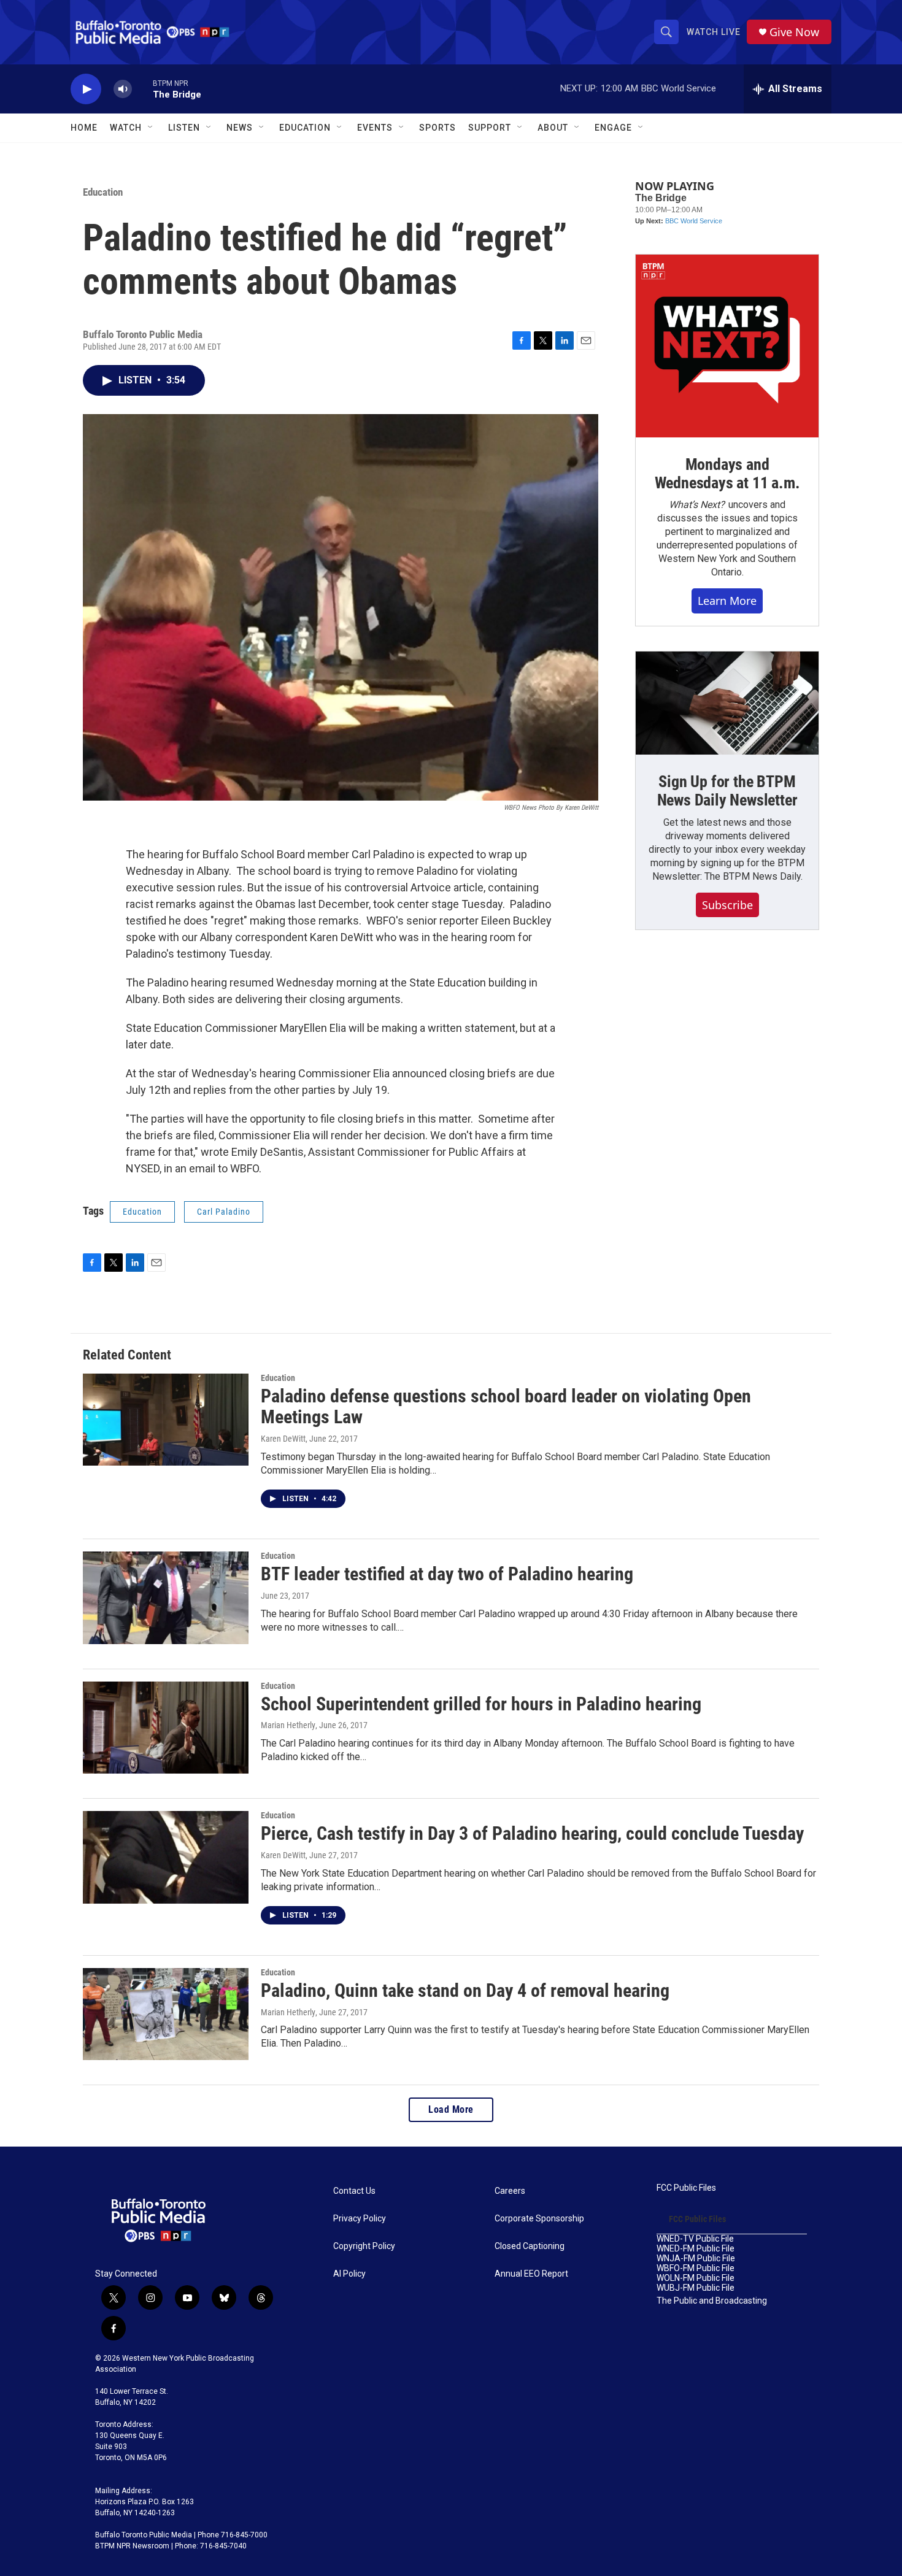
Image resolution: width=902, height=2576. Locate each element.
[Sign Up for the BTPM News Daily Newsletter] (727, 703)
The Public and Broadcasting (712, 2301)
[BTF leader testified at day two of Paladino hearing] (166, 1598)
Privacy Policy (360, 2219)
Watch (126, 128)
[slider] (142, 89)
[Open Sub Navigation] (151, 128)
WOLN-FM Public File (696, 2278)
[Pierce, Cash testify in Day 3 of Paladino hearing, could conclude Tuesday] (166, 1857)
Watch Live (714, 32)
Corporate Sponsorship (539, 2219)
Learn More (727, 601)
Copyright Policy (364, 2246)
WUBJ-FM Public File (696, 2288)
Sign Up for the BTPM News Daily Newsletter (727, 791)
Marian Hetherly (288, 2012)
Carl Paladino (224, 1212)
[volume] (123, 89)
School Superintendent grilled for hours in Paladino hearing (481, 1704)
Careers (510, 2191)
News (240, 128)
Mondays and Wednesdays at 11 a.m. (727, 474)
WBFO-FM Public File (696, 2268)
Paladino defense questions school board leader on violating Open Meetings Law (506, 1407)
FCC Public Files (686, 2188)
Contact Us (354, 2191)
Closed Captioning (530, 2246)
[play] (86, 89)
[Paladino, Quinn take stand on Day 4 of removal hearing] (166, 2014)
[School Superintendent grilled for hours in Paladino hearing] (166, 1728)
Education (103, 192)
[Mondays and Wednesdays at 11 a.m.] (727, 346)
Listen (184, 128)
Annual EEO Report (531, 2274)
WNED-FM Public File (696, 2249)
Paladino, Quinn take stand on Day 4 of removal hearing (465, 1990)
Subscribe (727, 905)
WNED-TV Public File (695, 2239)
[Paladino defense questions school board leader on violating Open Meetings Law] (166, 1420)
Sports (438, 128)
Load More (451, 2109)
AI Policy (349, 2274)
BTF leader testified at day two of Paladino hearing (447, 1574)
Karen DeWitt (283, 1439)
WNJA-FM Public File (696, 2259)
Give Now (794, 32)
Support (490, 128)
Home (84, 128)
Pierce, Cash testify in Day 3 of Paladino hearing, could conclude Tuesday (532, 1833)
